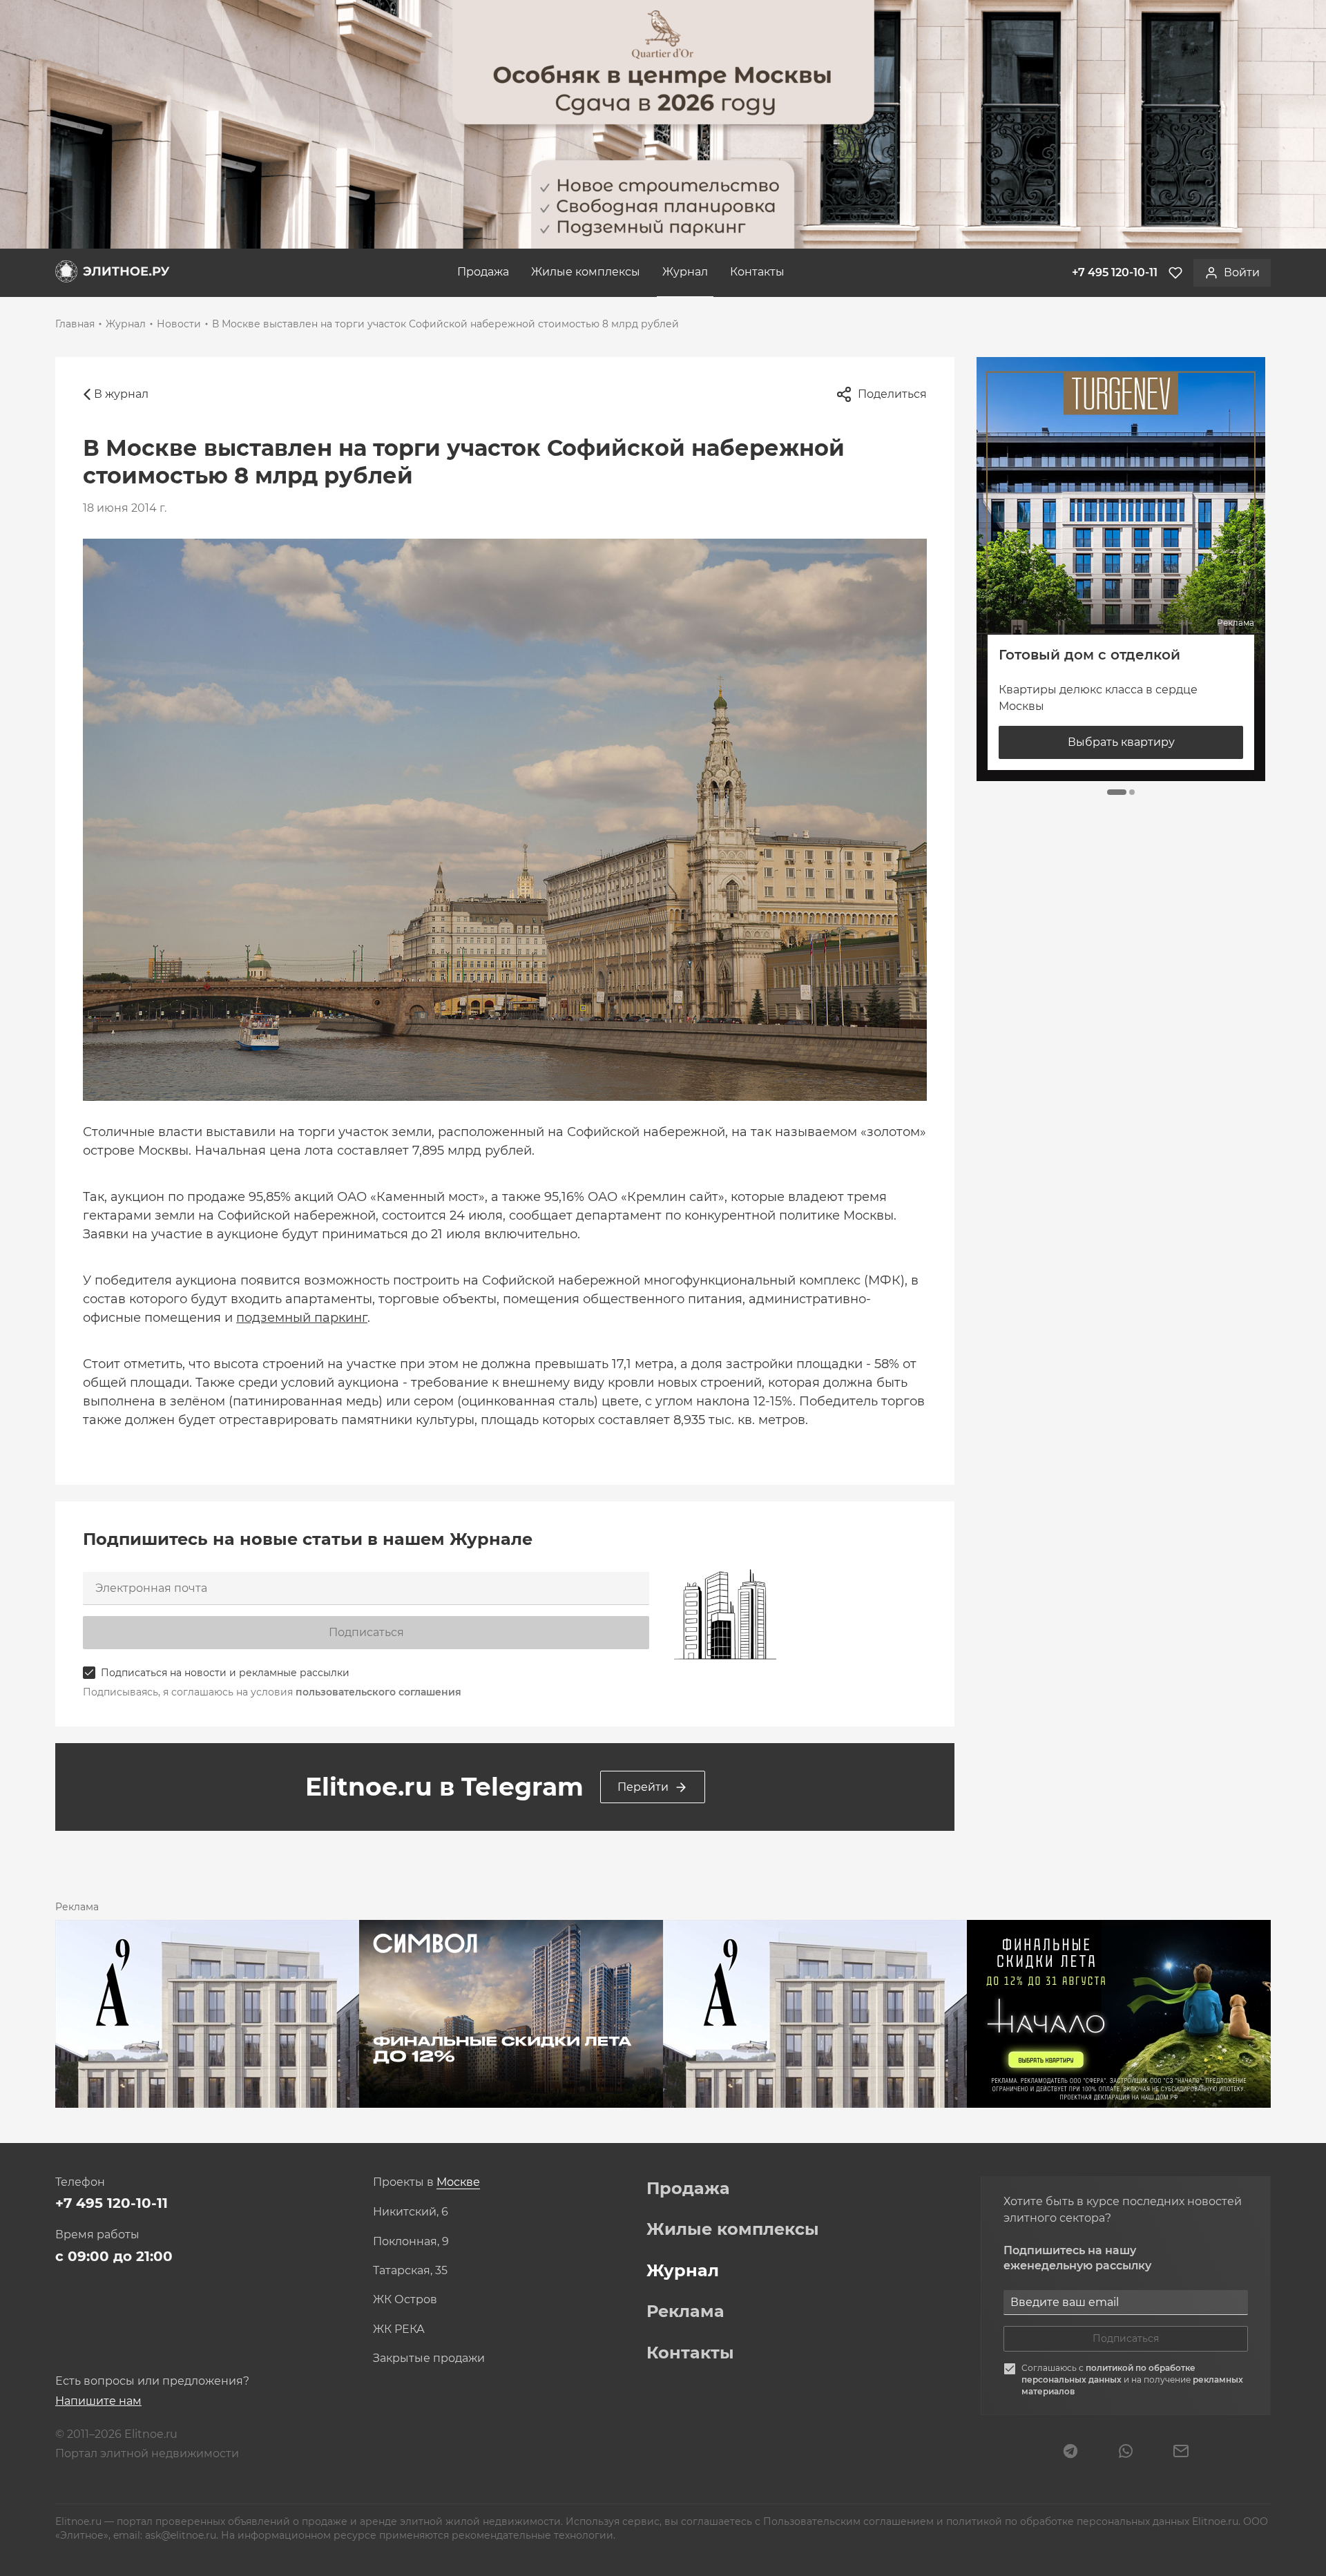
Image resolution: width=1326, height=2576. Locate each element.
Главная (75, 324)
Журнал (685, 272)
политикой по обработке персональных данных (1108, 2374)
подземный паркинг (302, 1318)
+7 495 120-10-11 (112, 2203)
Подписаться (366, 1632)
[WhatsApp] (1126, 2452)
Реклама (685, 2311)
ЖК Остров (405, 2300)
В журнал (121, 394)
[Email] (1181, 2452)
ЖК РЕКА (399, 2329)
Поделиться (892, 394)
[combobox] (458, 2183)
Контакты (757, 272)
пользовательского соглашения (378, 1692)
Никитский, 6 (411, 2212)
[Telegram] (1070, 2452)
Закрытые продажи (429, 2358)
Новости (179, 324)
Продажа (483, 272)
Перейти (643, 1787)
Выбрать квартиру (1121, 743)
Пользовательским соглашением (850, 2521)
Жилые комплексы (586, 272)
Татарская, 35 (410, 2271)
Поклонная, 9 (411, 2242)
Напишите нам (98, 2401)
